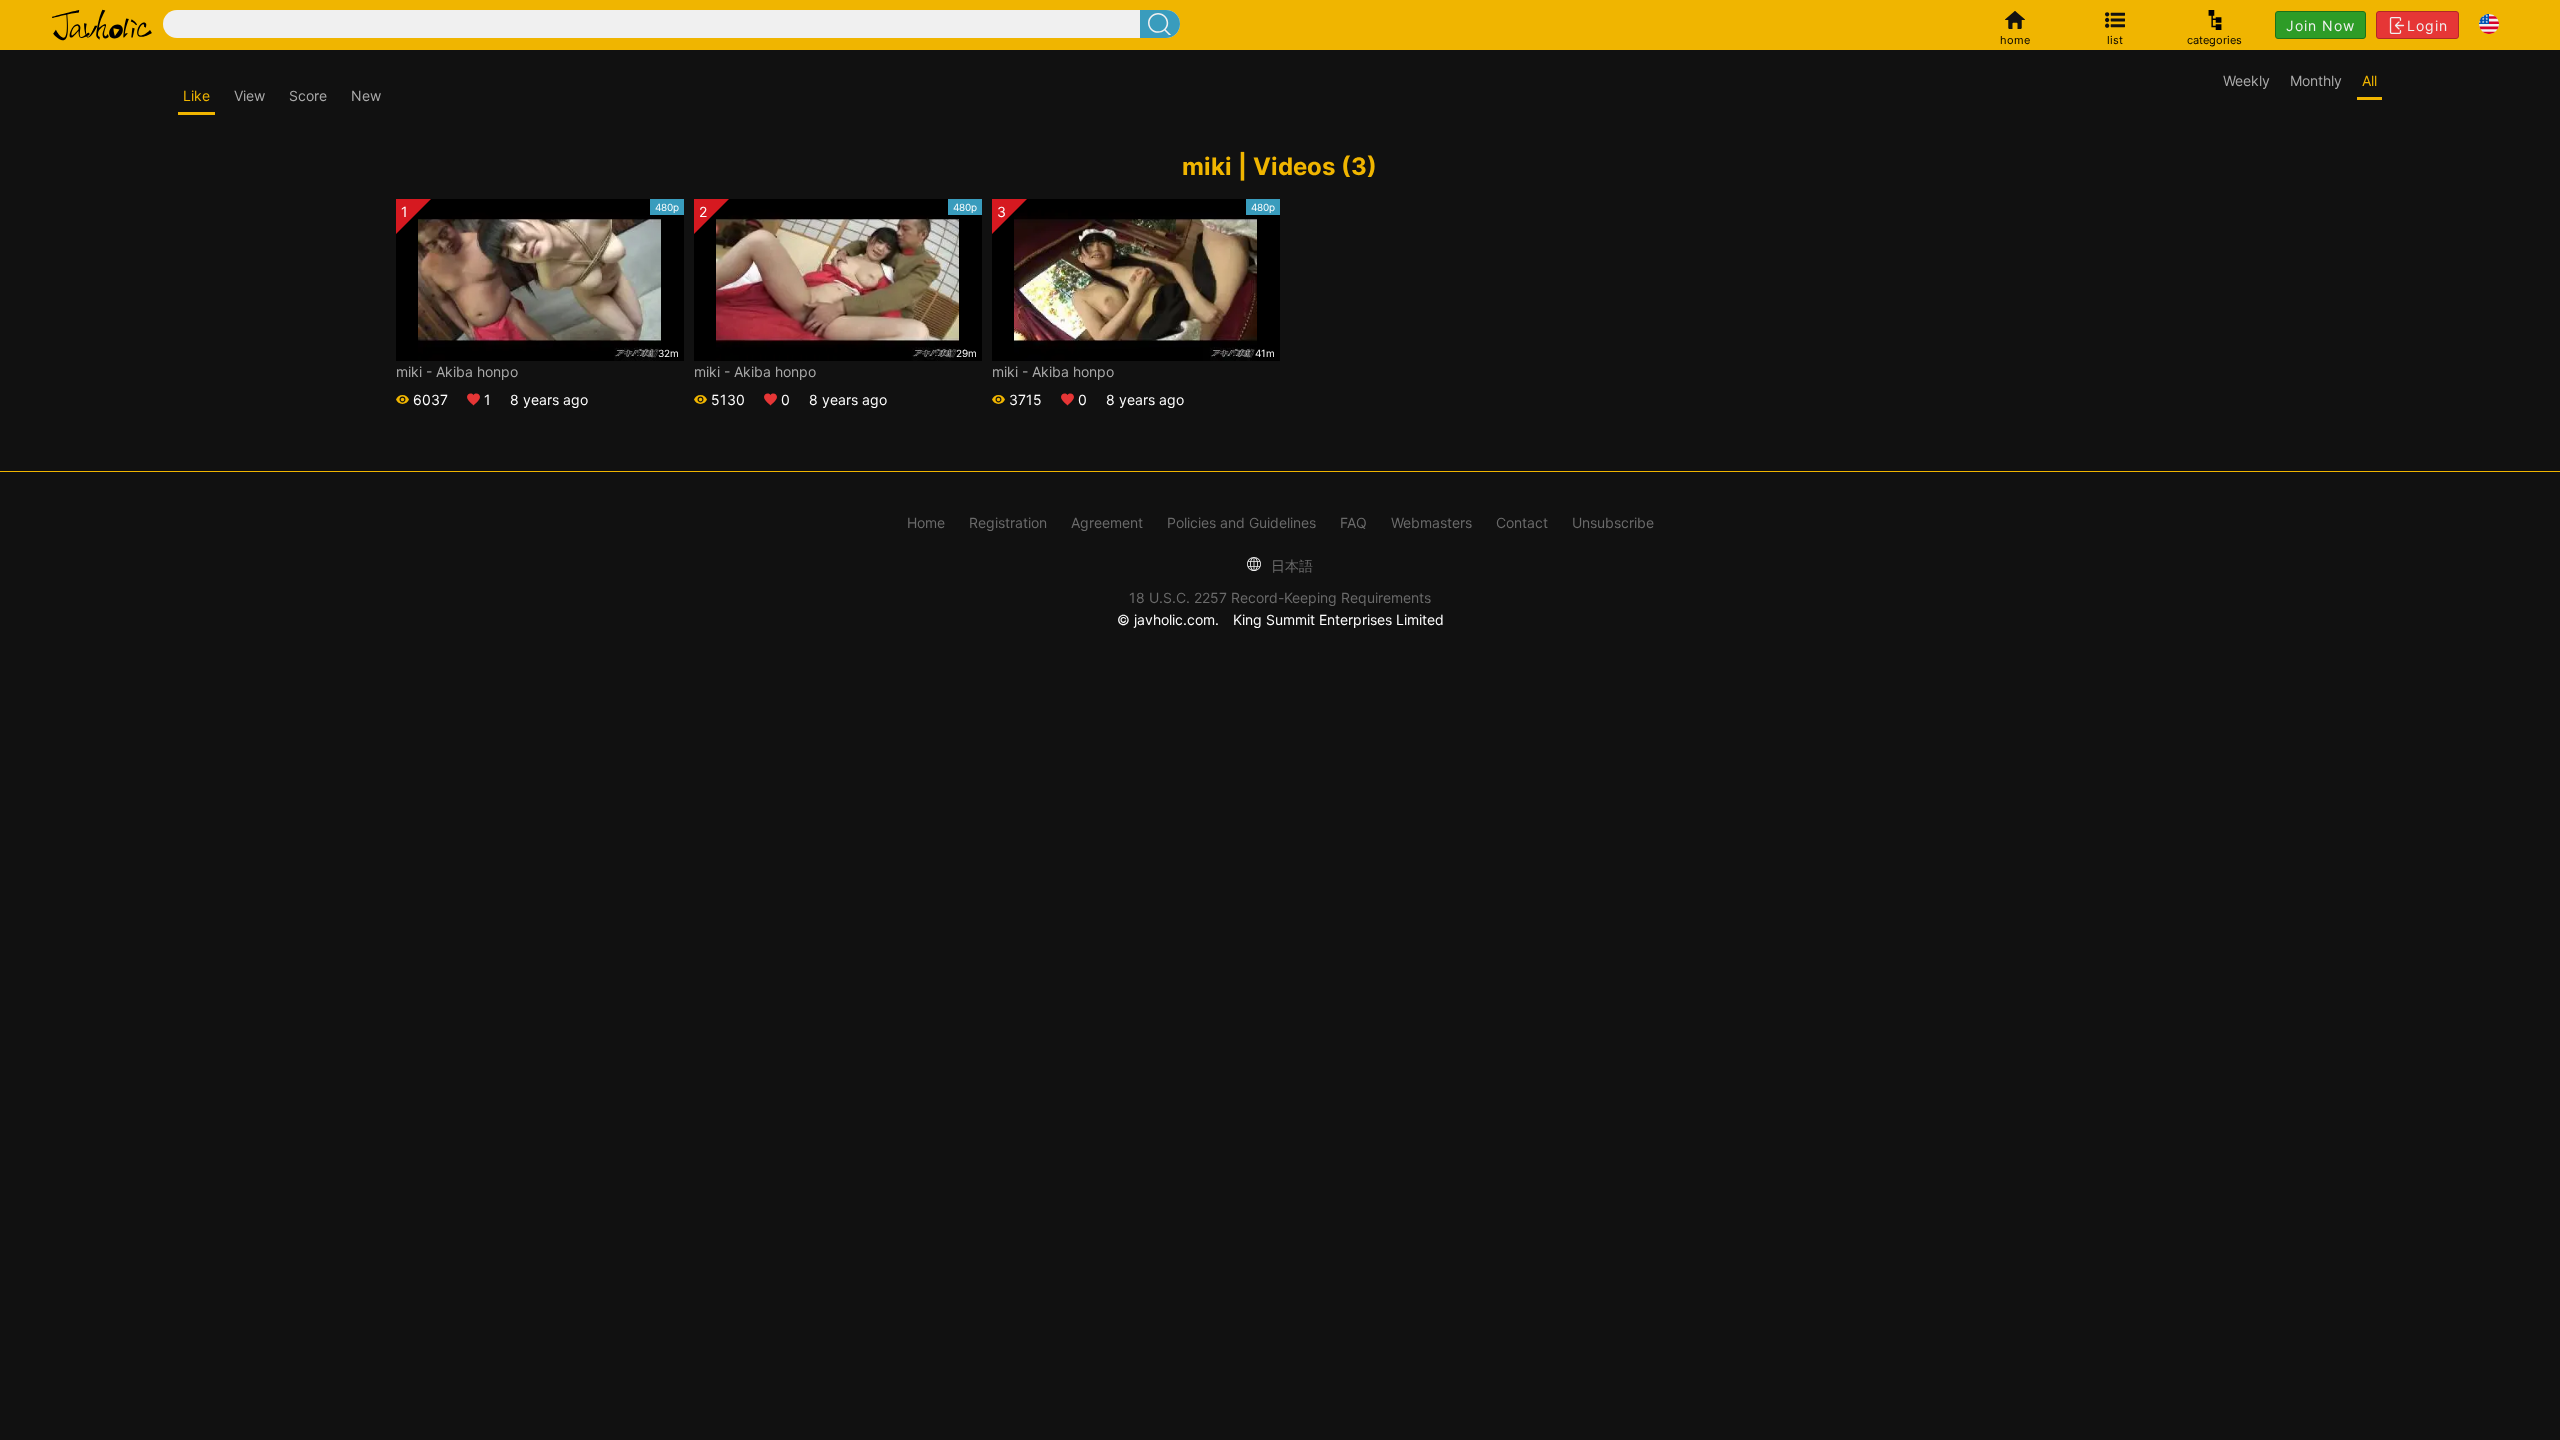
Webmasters (1431, 522)
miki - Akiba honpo (457, 371)
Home (926, 522)
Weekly (2246, 80)
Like (196, 95)
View (249, 95)
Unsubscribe (1613, 522)
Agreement (1107, 522)
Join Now (2320, 25)
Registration (1008, 522)
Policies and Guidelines (1241, 522)
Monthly (2316, 80)
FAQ (1353, 522)
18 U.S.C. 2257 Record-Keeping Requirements (1280, 597)
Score (308, 95)
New (366, 95)
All (2369, 80)
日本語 (1290, 565)
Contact (1522, 522)
